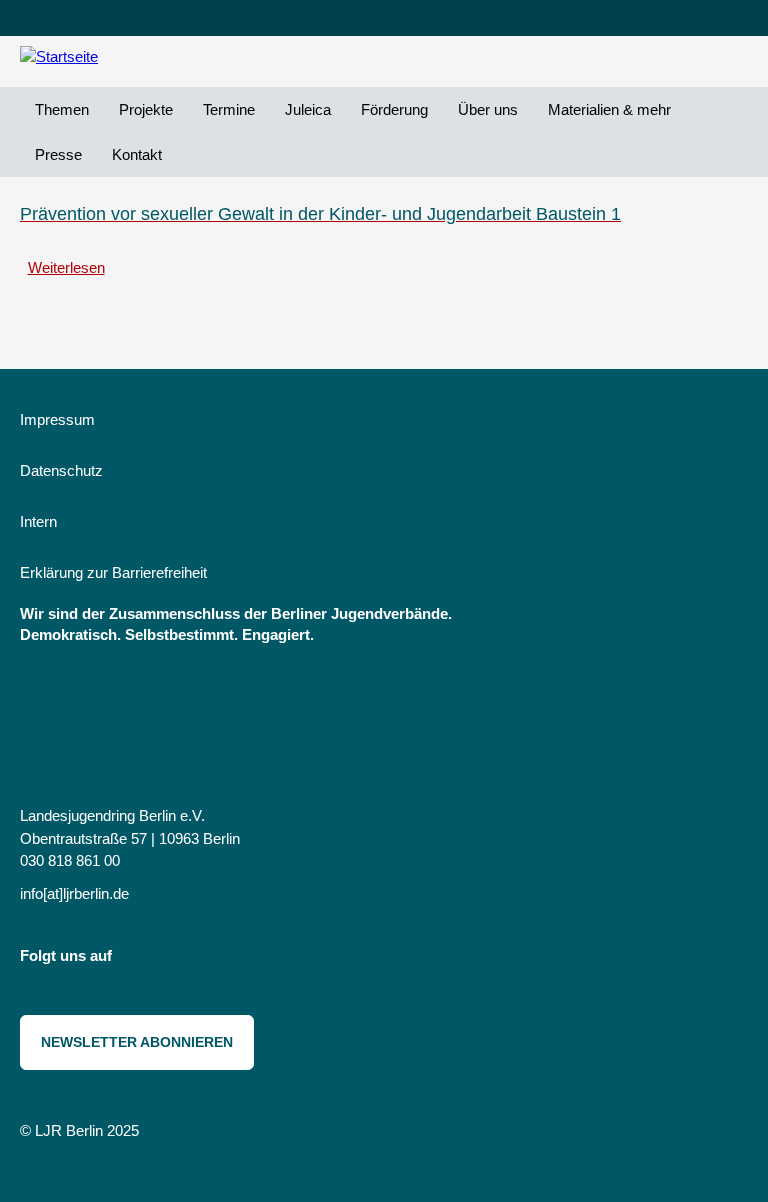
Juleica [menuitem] (308, 109)
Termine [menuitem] (229, 109)
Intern (38, 521)
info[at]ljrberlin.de (74, 893)
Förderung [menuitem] (394, 109)
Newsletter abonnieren (137, 1042)
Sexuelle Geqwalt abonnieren (28, 311)
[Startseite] (100, 56)
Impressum (57, 419)
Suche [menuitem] (192, 154)
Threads (229, 960)
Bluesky (185, 960)
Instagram (141, 960)
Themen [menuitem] (62, 109)
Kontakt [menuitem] (137, 154)
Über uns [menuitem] (488, 109)
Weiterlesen (66, 267)
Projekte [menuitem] (146, 109)
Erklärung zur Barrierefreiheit (113, 572)
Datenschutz (61, 470)
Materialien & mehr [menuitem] (609, 109)
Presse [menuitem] (58, 154)
